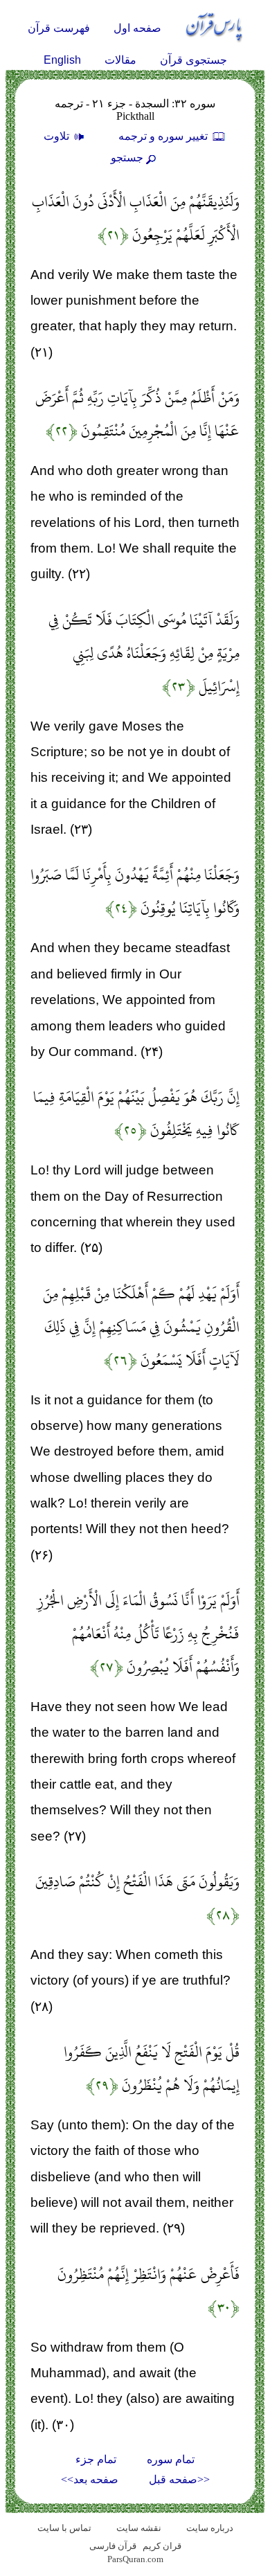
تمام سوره (171, 2459)
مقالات (120, 60)
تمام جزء (96, 2459)
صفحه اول (137, 28)
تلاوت (58, 136)
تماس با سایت (64, 2528)
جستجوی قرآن (193, 60)
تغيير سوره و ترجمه (164, 136)
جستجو (127, 158)
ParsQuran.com (135, 2559)
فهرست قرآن (59, 28)
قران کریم (162, 2546)
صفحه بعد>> (90, 2479)
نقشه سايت (139, 2528)
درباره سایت (210, 2528)
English (62, 60)
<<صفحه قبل (179, 2479)
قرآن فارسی (113, 2546)
